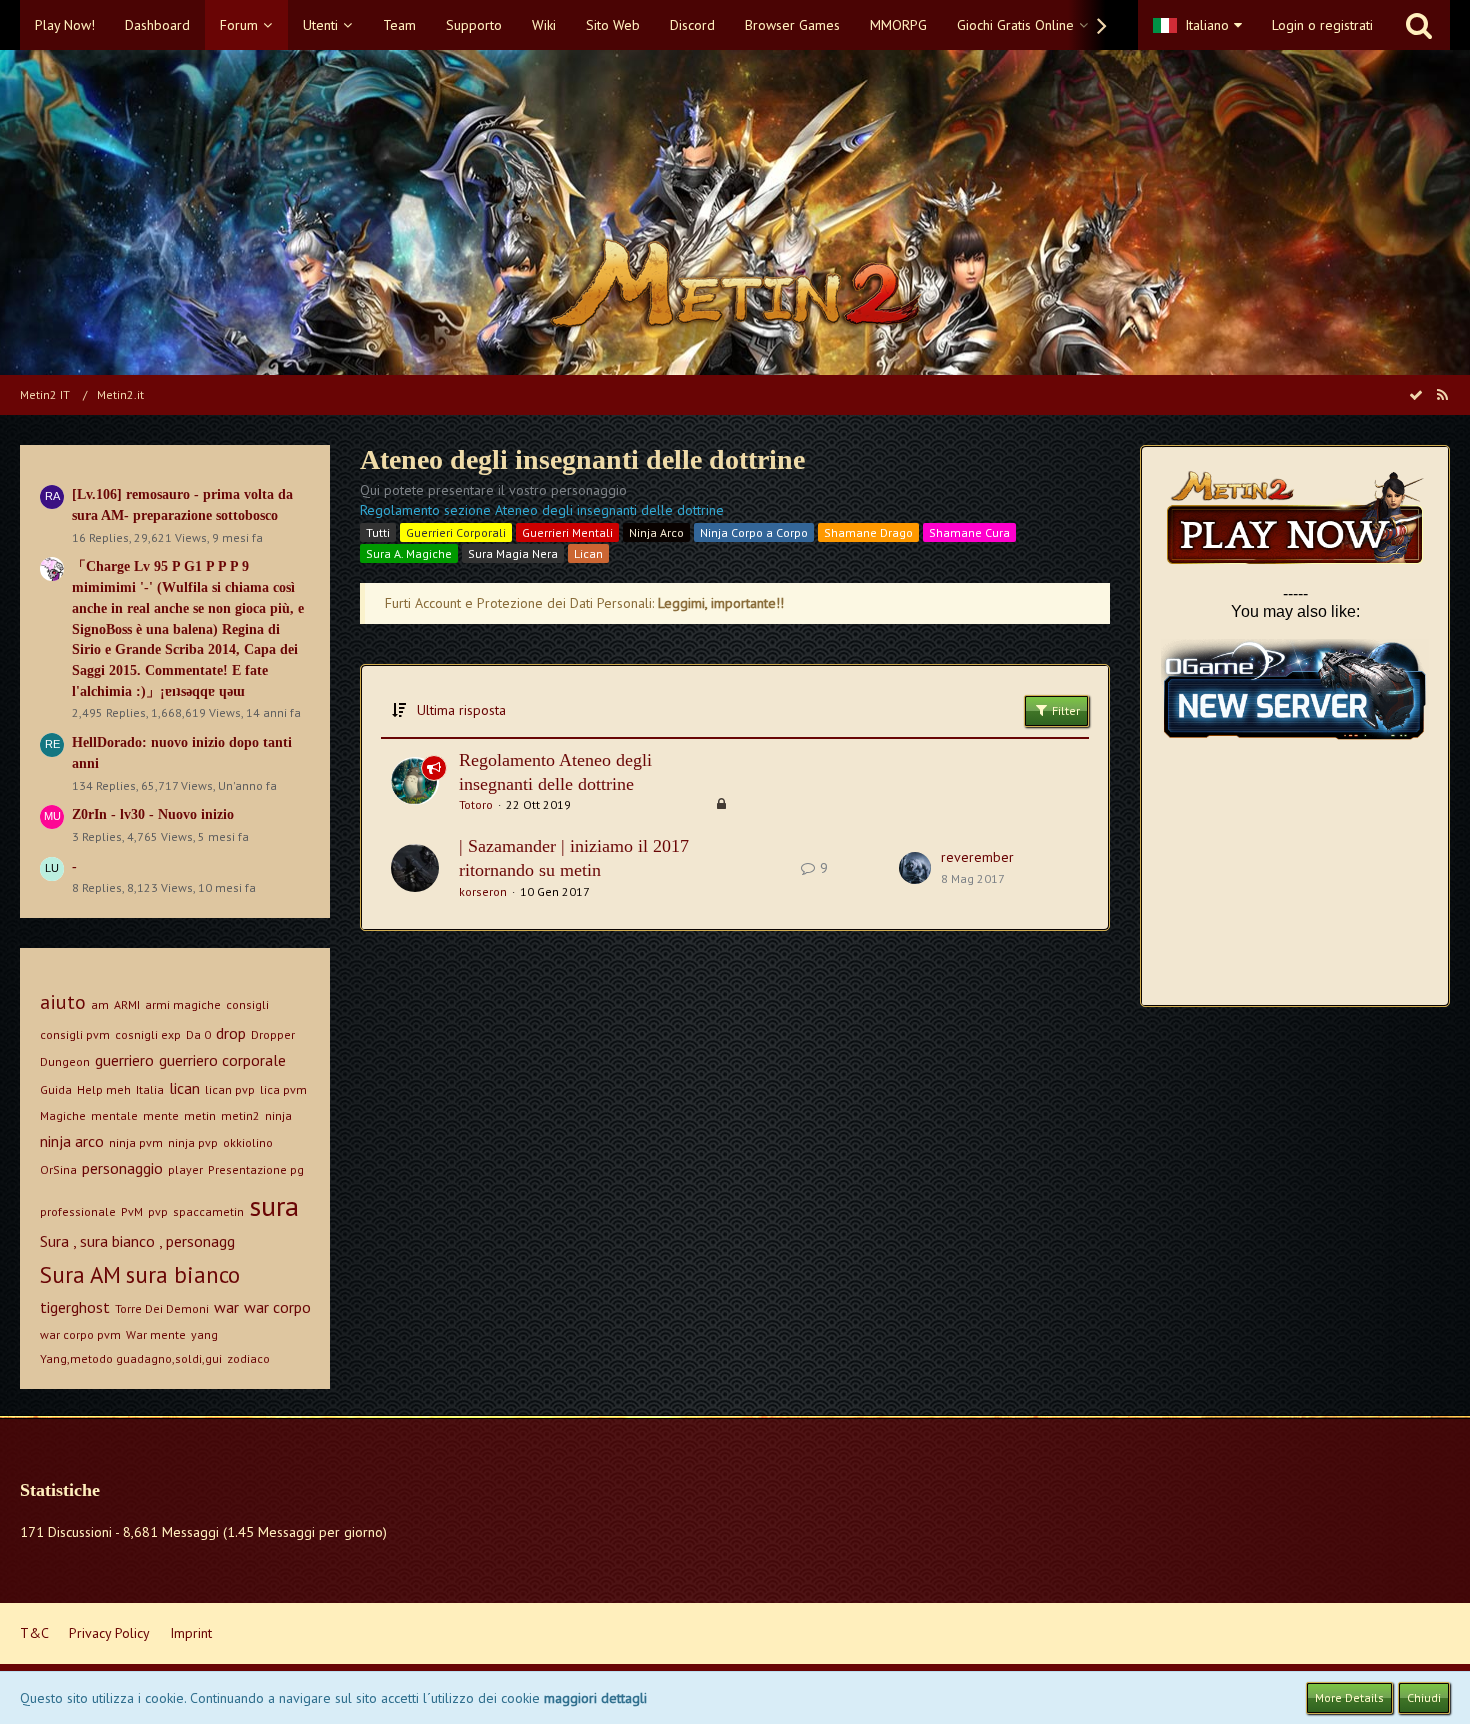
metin (200, 1115)
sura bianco (183, 1274)
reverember (977, 857)
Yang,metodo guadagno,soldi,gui (131, 1358)
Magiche (63, 1115)
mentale (114, 1115)
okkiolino (248, 1142)
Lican (588, 553)
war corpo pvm (80, 1334)
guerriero (124, 1060)
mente (161, 1115)
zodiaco (248, 1358)
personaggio (122, 1168)
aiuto (63, 1002)
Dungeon (65, 1061)
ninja (278, 1115)
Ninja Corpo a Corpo (754, 532)
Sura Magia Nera (513, 553)
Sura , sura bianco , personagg (137, 1241)
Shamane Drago (868, 532)
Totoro (476, 804)
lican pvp (230, 1089)
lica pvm (283, 1089)
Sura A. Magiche (409, 553)
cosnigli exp (148, 1034)
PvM (132, 1211)
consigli (247, 1004)
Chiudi (1424, 1697)
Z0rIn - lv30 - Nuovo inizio (153, 814)
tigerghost (75, 1307)
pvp (158, 1211)
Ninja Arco (656, 532)
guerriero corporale (222, 1060)
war (226, 1307)
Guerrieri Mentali (567, 532)
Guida (56, 1089)
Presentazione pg (256, 1169)
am (100, 1004)
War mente (156, 1334)
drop (231, 1033)
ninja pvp (193, 1142)
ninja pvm (136, 1142)
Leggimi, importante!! (721, 603)
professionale (78, 1211)
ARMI (127, 1004)
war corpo (277, 1307)
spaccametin (208, 1211)
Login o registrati (1322, 25)
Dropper (273, 1034)
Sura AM (80, 1274)
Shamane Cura (969, 532)
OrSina (58, 1169)
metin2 (240, 1115)
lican (184, 1088)
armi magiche (183, 1004)
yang (204, 1334)
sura (274, 1205)
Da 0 (198, 1034)
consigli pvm (75, 1034)
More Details (1349, 1697)
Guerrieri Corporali (456, 532)
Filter (1064, 710)
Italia (150, 1089)
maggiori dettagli (595, 1698)
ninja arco (72, 1141)
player (185, 1169)
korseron (483, 891)
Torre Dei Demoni (162, 1308)
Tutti (378, 532)
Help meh (104, 1089)
